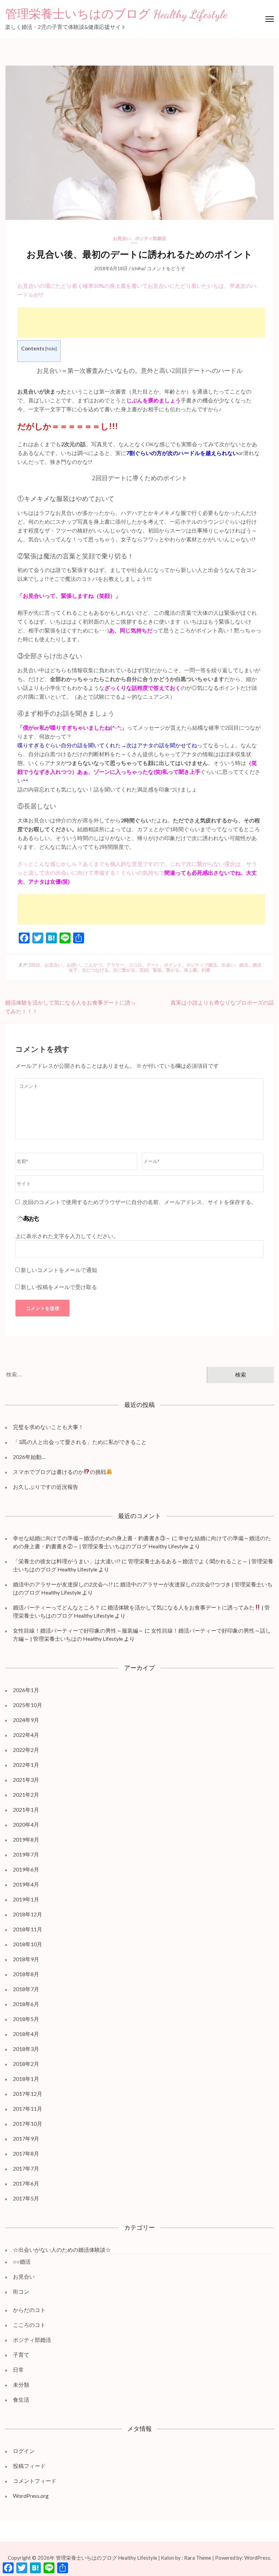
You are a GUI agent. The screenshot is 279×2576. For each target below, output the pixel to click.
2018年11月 (28, 1929)
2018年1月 (26, 2079)
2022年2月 (26, 1750)
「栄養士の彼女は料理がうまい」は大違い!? (67, 1561)
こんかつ (93, 965)
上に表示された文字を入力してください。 (67, 1236)
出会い (228, 965)
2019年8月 (26, 1839)
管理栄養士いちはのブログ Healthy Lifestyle (116, 14)
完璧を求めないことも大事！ (48, 1427)
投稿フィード (29, 2466)
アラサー (115, 965)
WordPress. (258, 2558)
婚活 (244, 965)
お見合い (122, 238)
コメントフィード (35, 2481)
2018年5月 (26, 2019)
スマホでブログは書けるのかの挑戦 (60, 1472)
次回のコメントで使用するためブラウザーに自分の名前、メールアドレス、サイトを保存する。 (139, 1202)
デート (153, 965)
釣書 (206, 970)
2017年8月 (26, 2153)
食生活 (21, 2399)
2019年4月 (26, 1884)
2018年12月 (28, 1914)
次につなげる (95, 970)
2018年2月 (26, 2064)
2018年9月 (26, 1959)
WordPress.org (31, 2496)
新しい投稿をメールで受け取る (59, 1287)
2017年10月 (28, 2124)
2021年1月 (26, 1809)
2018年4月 (26, 2034)
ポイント (173, 965)
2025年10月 (28, 1705)
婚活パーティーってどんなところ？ (56, 1607)
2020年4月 (26, 1824)
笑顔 (144, 970)
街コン (21, 2291)
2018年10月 (28, 1944)
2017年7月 (26, 2168)
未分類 (21, 2384)
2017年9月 (26, 2138)
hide (51, 349)
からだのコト (29, 2310)
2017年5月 (26, 2198)
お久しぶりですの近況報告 (46, 1487)
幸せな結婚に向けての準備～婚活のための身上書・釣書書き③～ (92, 1538)
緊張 (157, 970)
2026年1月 (26, 1690)
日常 (18, 2370)
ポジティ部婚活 (151, 238)
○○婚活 (22, 2261)
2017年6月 (26, 2183)
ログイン (24, 2451)
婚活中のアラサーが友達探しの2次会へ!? (63, 1584)
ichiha (138, 268)
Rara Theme (198, 2558)
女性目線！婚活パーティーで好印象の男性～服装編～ (78, 1630)
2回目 (34, 965)
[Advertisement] (141, 323)
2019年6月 (26, 1869)
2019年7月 (26, 1854)
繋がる (173, 970)
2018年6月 (26, 2004)
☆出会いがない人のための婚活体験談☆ (62, 2250)
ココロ (135, 965)
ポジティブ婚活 (202, 965)
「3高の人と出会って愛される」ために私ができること (80, 1442)
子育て (21, 2355)
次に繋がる (124, 970)
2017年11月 (28, 2109)
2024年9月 (26, 1720)
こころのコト (29, 2325)
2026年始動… (29, 1457)
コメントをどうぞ (166, 268)
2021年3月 (26, 1780)
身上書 (190, 970)
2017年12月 (28, 2094)
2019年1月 (26, 1899)
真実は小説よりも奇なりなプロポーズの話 (222, 1002)
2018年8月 (26, 1974)
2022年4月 (26, 1735)
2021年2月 (26, 1795)
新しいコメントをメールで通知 (59, 1270)
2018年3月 (26, 2049)
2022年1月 (26, 1765)
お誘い (73, 965)
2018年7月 (26, 1989)
